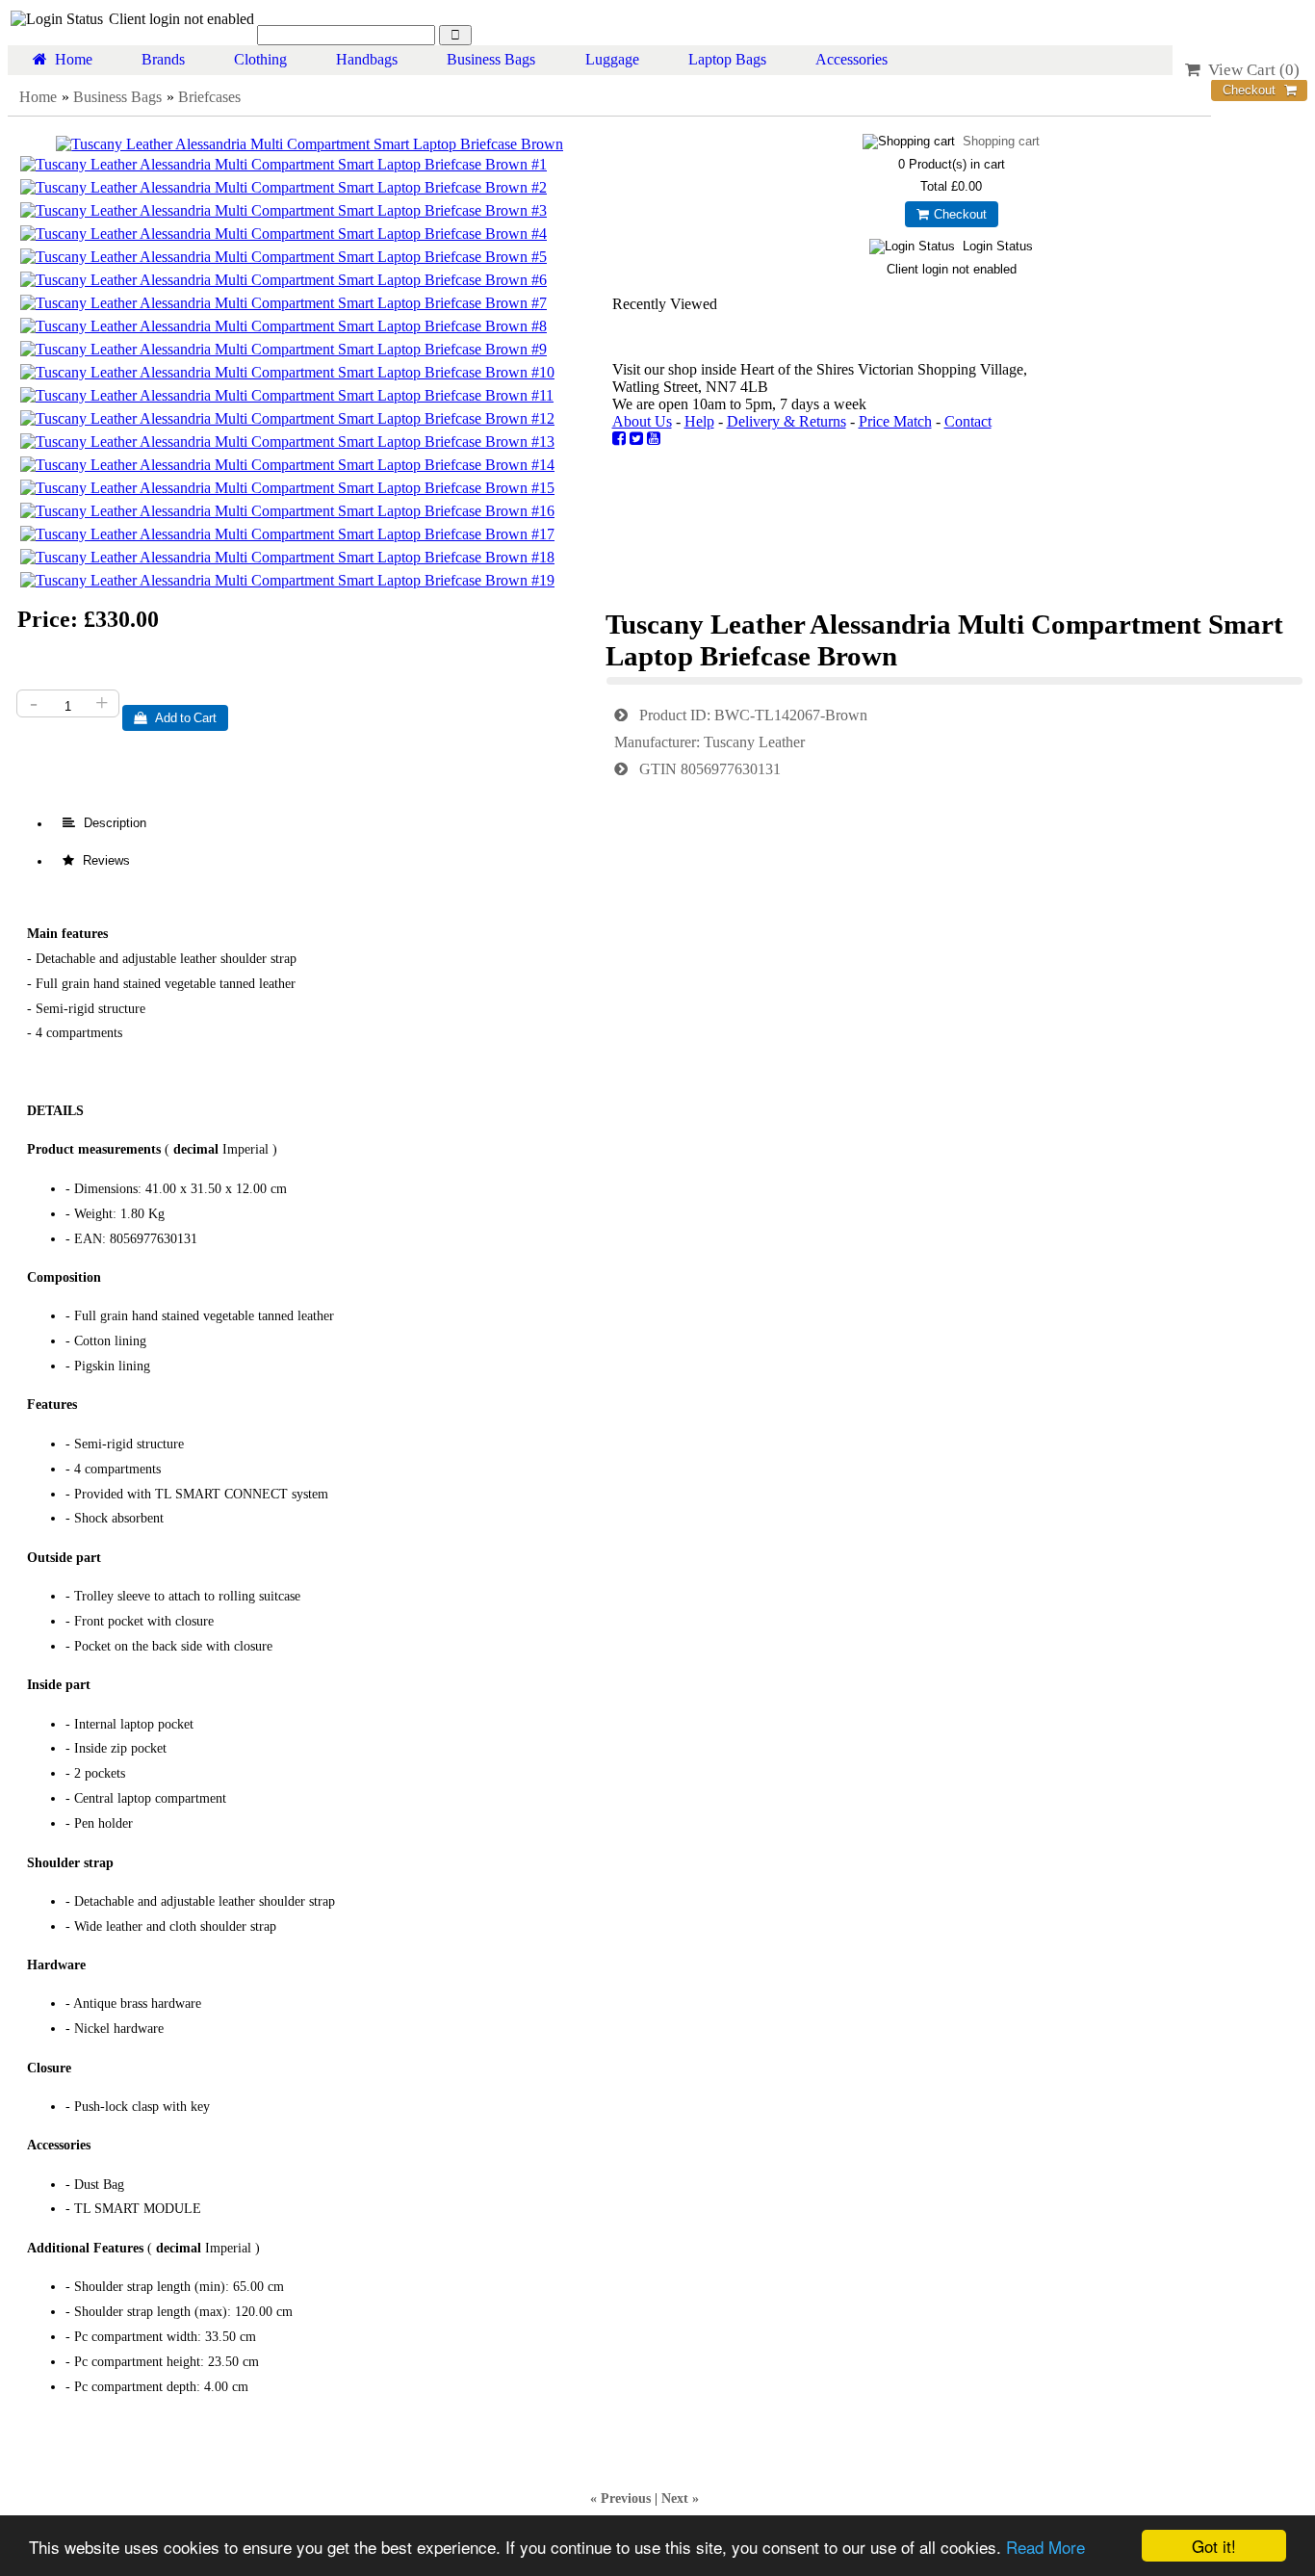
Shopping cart (1001, 141)
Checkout (957, 214)
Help (699, 421)
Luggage (612, 59)
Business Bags (491, 59)
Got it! (1214, 2546)
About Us (642, 421)
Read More (1045, 2547)
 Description (104, 823)
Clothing (260, 59)
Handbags (367, 59)
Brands (163, 59)
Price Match (895, 421)
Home (70, 59)
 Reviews (96, 860)
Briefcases (209, 97)
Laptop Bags (727, 59)
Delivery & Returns (786, 421)
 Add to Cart (175, 718)
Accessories (851, 59)
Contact (968, 421)
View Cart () (1250, 70)
